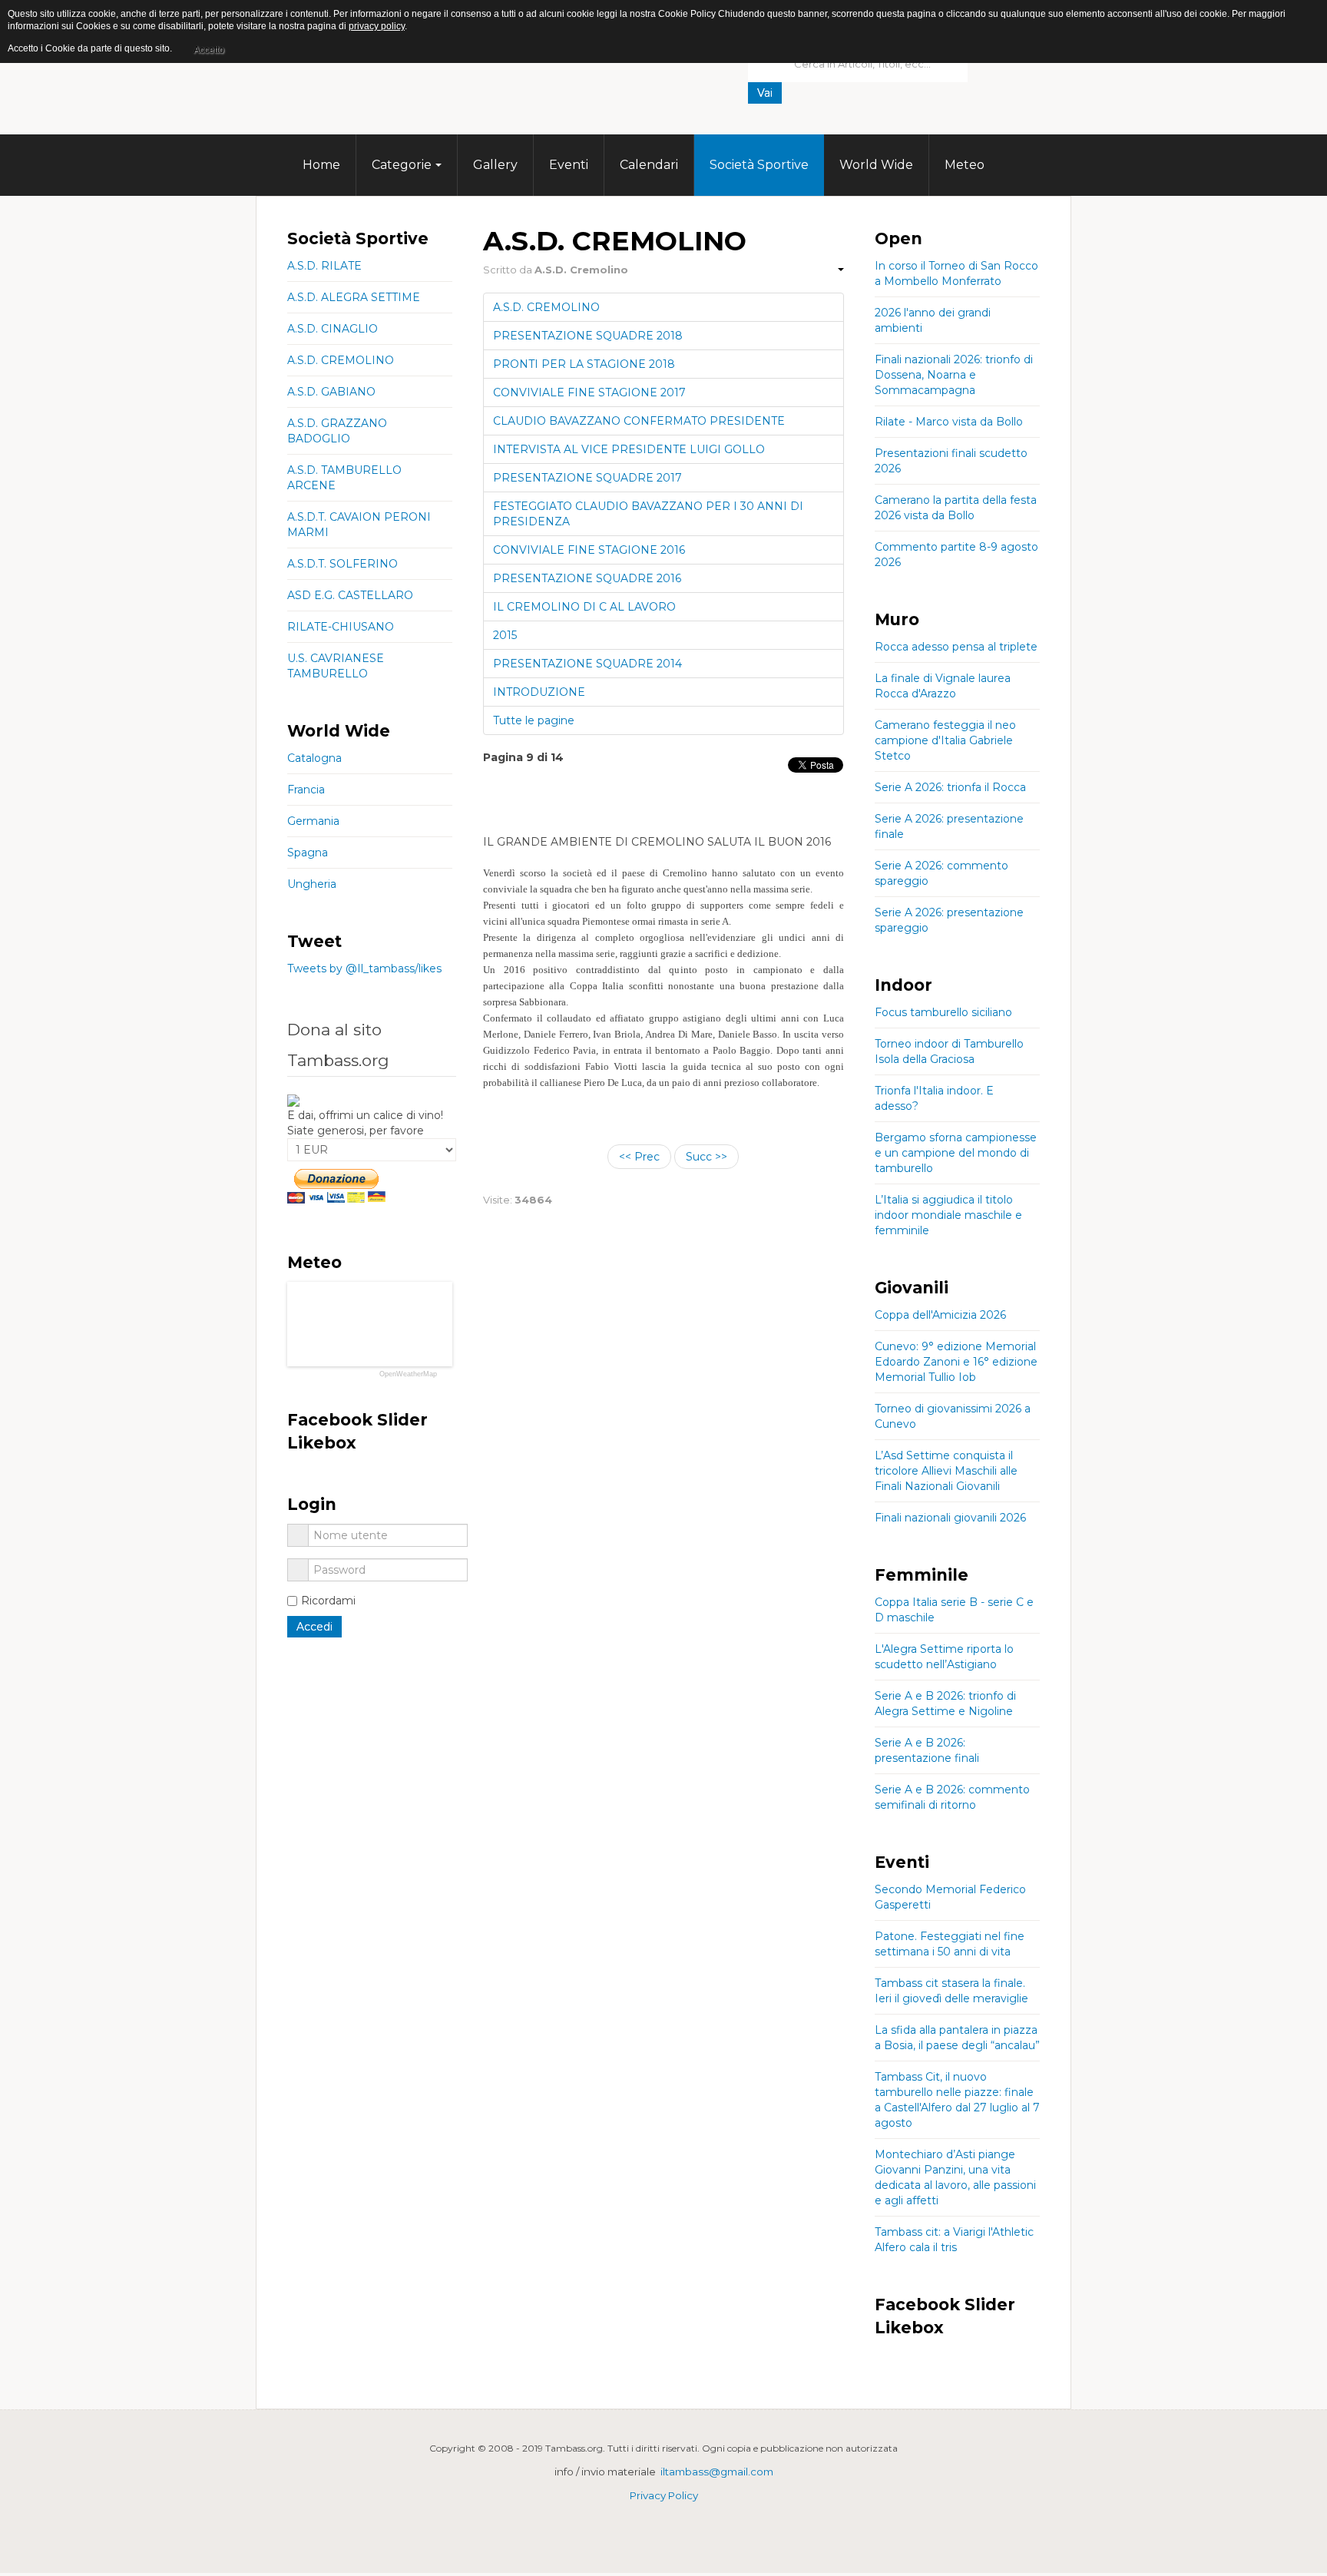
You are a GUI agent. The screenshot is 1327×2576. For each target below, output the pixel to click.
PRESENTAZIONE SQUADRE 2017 (587, 478)
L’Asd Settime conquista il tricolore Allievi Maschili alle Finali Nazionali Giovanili (946, 1471)
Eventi (569, 165)
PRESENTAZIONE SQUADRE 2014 (587, 664)
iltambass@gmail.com (717, 2472)
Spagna (308, 853)
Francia (306, 790)
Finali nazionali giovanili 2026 (950, 1518)
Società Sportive (759, 165)
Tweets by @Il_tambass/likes (364, 968)
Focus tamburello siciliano (943, 1012)
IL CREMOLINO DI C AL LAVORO (584, 607)
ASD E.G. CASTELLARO (350, 595)
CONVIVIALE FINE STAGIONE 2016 (589, 550)
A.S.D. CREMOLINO (546, 307)
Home (321, 165)
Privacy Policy (664, 2495)
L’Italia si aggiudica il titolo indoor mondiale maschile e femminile (948, 1215)
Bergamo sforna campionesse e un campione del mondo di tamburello (956, 1153)
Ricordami (328, 1601)
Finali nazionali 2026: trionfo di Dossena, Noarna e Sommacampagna (954, 375)
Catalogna (314, 758)
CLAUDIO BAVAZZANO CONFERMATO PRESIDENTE (639, 421)
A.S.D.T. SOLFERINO (343, 564)
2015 (505, 635)
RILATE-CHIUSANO (341, 627)
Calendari (649, 165)
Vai (765, 93)
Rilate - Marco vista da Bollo (949, 422)
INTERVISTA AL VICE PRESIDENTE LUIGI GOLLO (629, 449)
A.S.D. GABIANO (331, 392)
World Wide (876, 165)
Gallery (495, 165)
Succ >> (707, 1157)
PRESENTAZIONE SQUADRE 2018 (588, 336)
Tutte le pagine (534, 720)
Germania (313, 821)
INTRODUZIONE (539, 692)
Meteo (965, 165)
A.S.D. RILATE (324, 266)
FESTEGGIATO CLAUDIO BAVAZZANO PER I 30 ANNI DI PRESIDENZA (648, 514)
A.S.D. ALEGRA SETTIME (354, 297)
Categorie (402, 165)
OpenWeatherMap (408, 1374)
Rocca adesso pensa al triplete (956, 647)
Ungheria (312, 884)
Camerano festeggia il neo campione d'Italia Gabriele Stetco (945, 740)
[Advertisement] (863, 127)
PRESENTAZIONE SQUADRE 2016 (587, 578)
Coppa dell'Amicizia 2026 (940, 1315)
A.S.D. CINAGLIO (333, 329)
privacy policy (377, 26)
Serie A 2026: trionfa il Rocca (950, 787)
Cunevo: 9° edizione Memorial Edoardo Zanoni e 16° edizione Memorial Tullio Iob (956, 1362)
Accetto (209, 50)
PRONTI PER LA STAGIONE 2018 (584, 364)
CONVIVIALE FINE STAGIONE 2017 (589, 392)
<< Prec (639, 1157)
